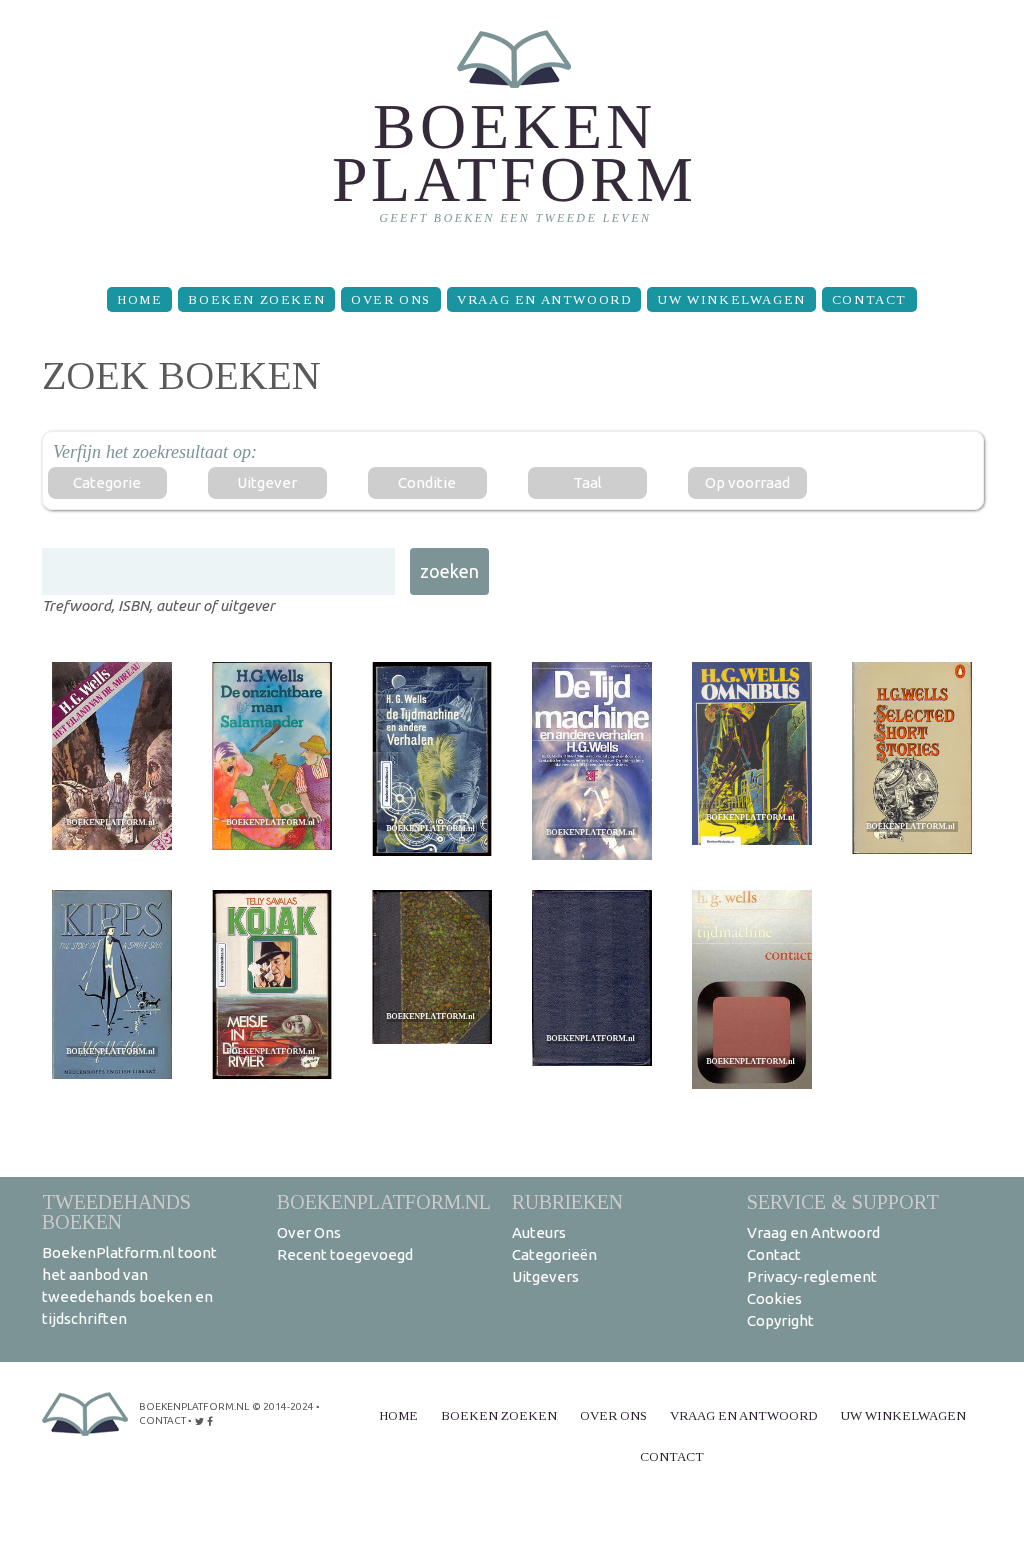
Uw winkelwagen (731, 299)
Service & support (843, 1201)
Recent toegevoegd (345, 1254)
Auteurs (539, 1232)
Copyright (780, 1320)
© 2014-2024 (283, 1406)
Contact (869, 299)
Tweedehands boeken (116, 1211)
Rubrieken (567, 1201)
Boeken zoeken (256, 299)
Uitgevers (545, 1276)
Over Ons (391, 299)
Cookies (774, 1298)
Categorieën (554, 1254)
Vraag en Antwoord (544, 299)
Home (139, 299)
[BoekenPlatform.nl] (512, 135)
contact (162, 1420)
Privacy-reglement (812, 1276)
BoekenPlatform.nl (384, 1201)
